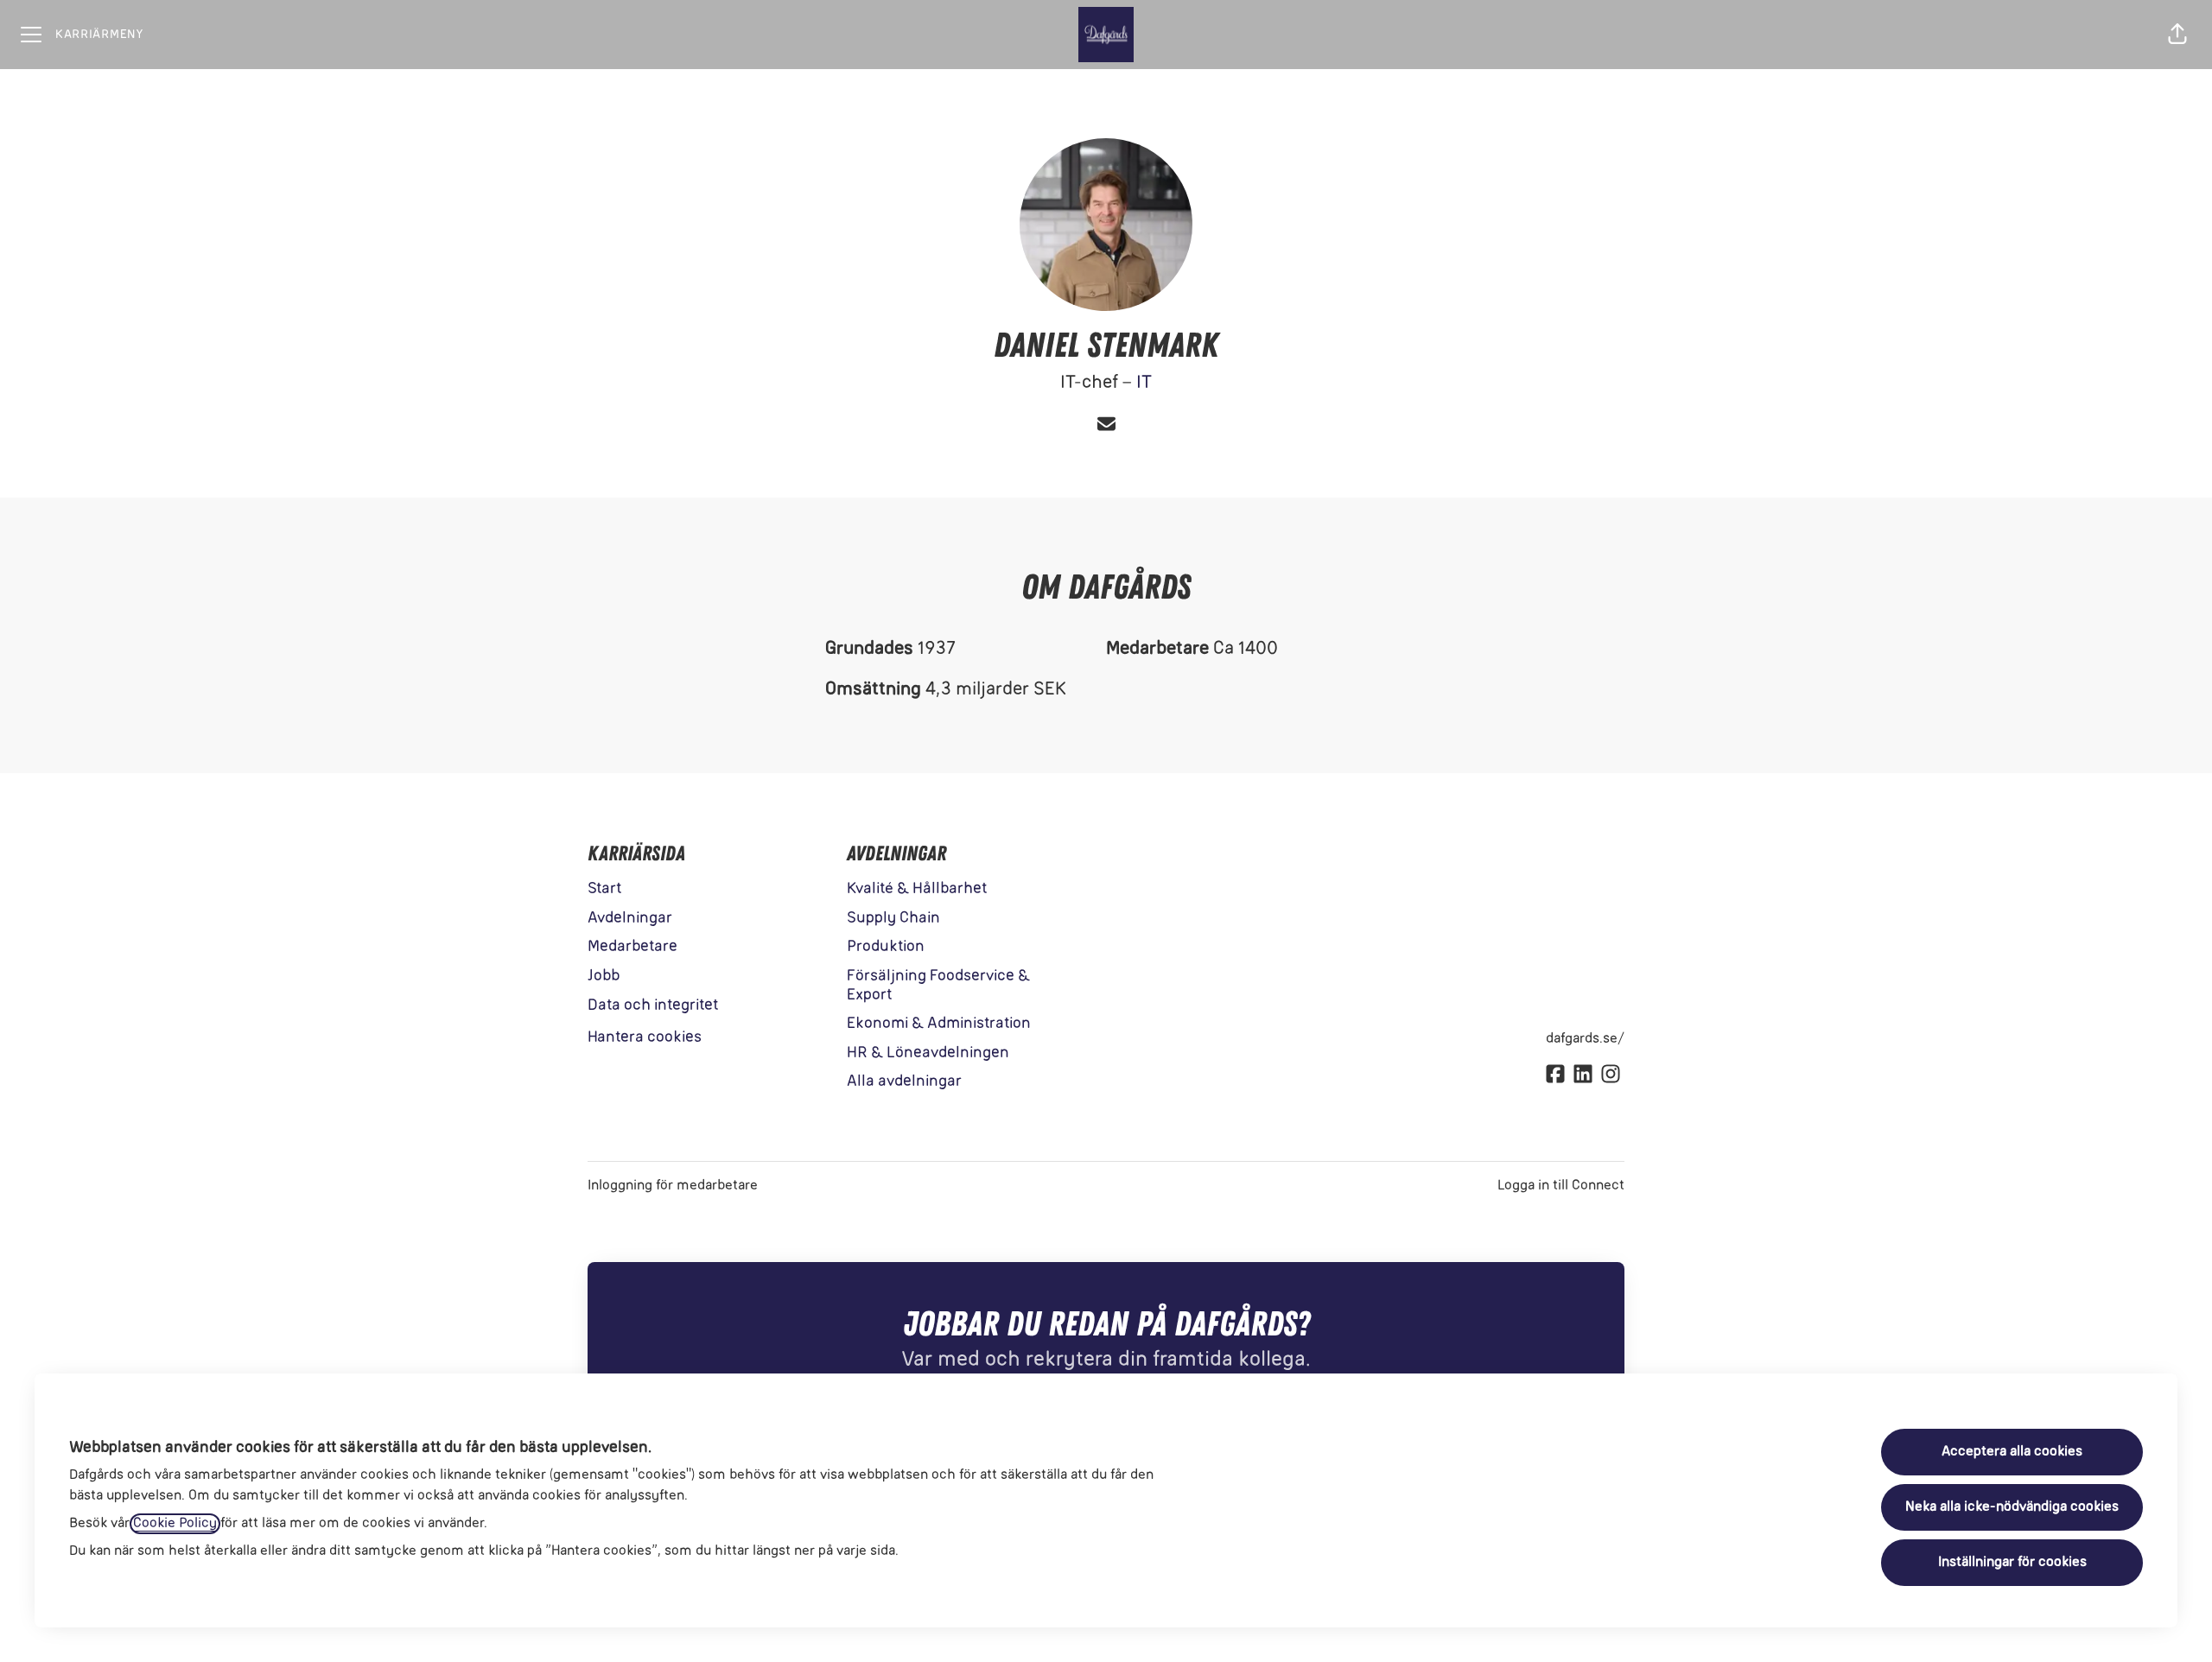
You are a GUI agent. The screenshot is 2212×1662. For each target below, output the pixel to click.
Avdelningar (630, 919)
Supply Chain (893, 919)
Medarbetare (632, 947)
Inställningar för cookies (2012, 1563)
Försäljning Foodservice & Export (938, 986)
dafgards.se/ (1585, 1039)
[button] (2177, 35)
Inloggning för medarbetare (673, 1186)
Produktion (886, 947)
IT (1144, 383)
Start (604, 889)
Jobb (604, 977)
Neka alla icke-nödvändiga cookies (2012, 1507)
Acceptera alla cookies (2012, 1452)
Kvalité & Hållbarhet (917, 889)
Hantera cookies (645, 1038)
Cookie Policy (175, 1524)
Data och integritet (653, 1006)
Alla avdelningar (904, 1082)
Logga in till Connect (1561, 1186)
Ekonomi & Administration (939, 1024)
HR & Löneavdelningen (928, 1053)
